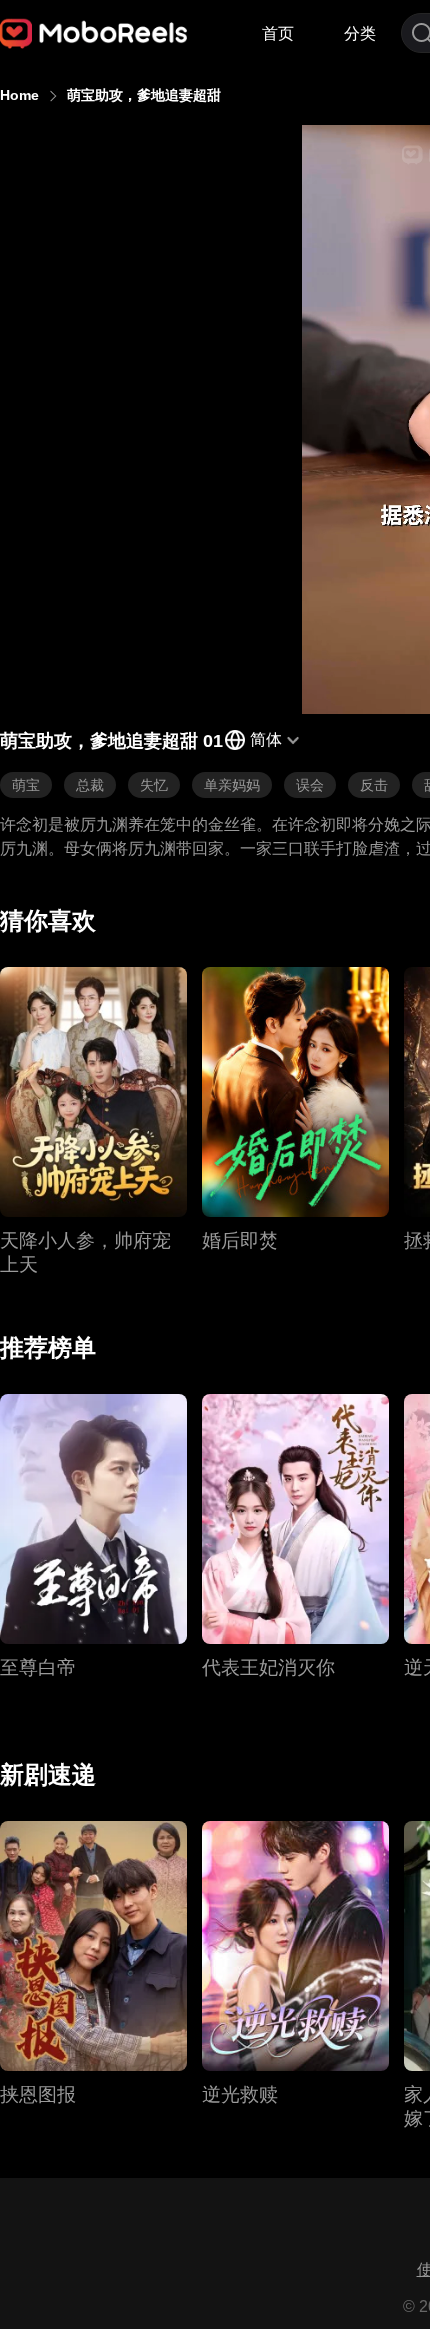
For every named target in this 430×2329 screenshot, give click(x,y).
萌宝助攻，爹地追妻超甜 (144, 95)
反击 (374, 785)
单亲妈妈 (232, 785)
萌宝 (26, 785)
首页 (278, 33)
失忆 (154, 785)
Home (19, 95)
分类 (360, 33)
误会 (310, 785)
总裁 (90, 785)
